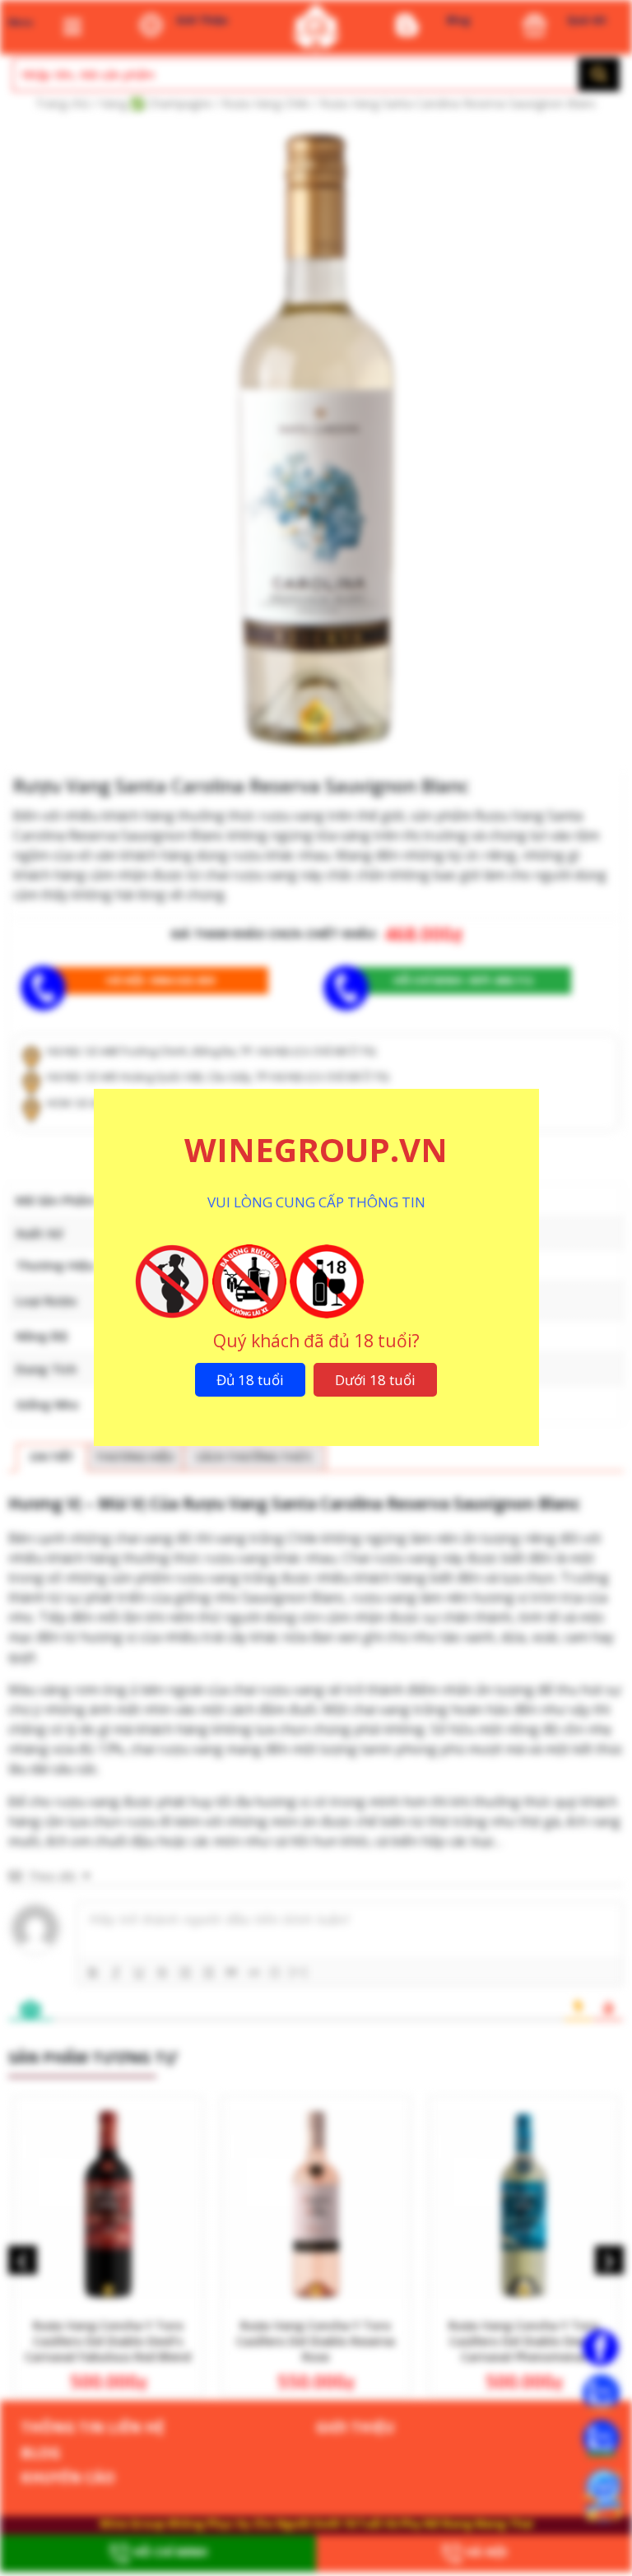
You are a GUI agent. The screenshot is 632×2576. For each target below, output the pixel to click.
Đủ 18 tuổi (250, 1380)
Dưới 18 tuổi (375, 1380)
